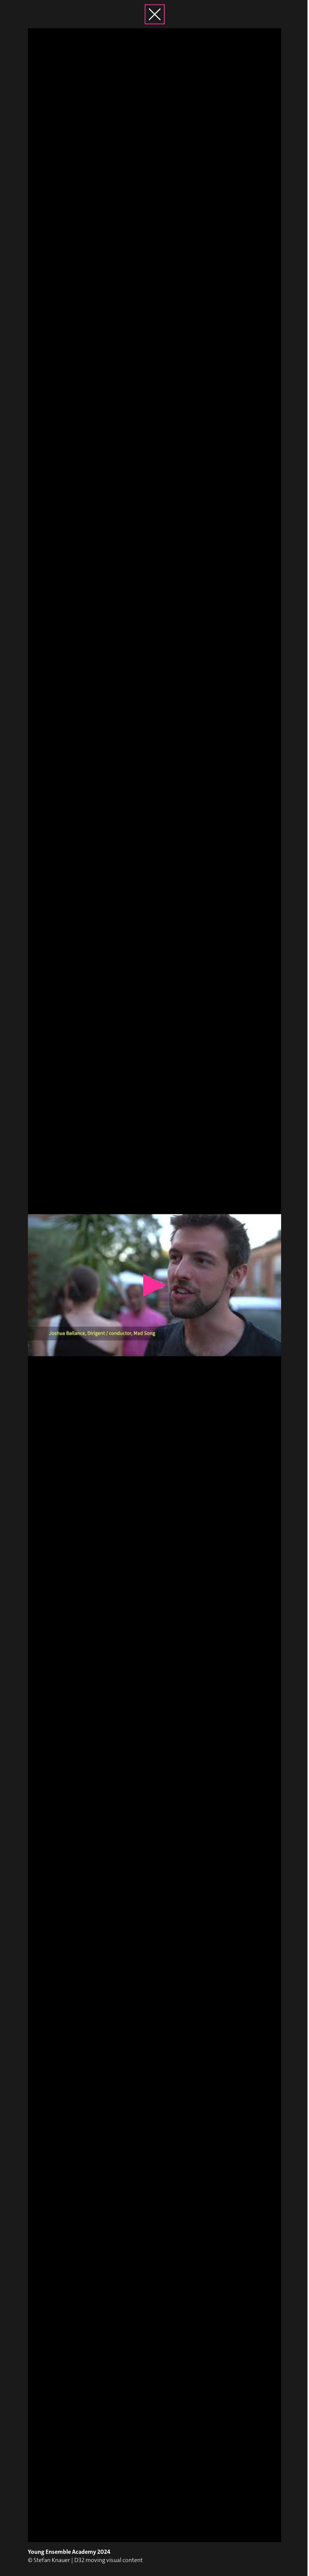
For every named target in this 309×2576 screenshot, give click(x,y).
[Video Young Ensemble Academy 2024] (155, 1285)
